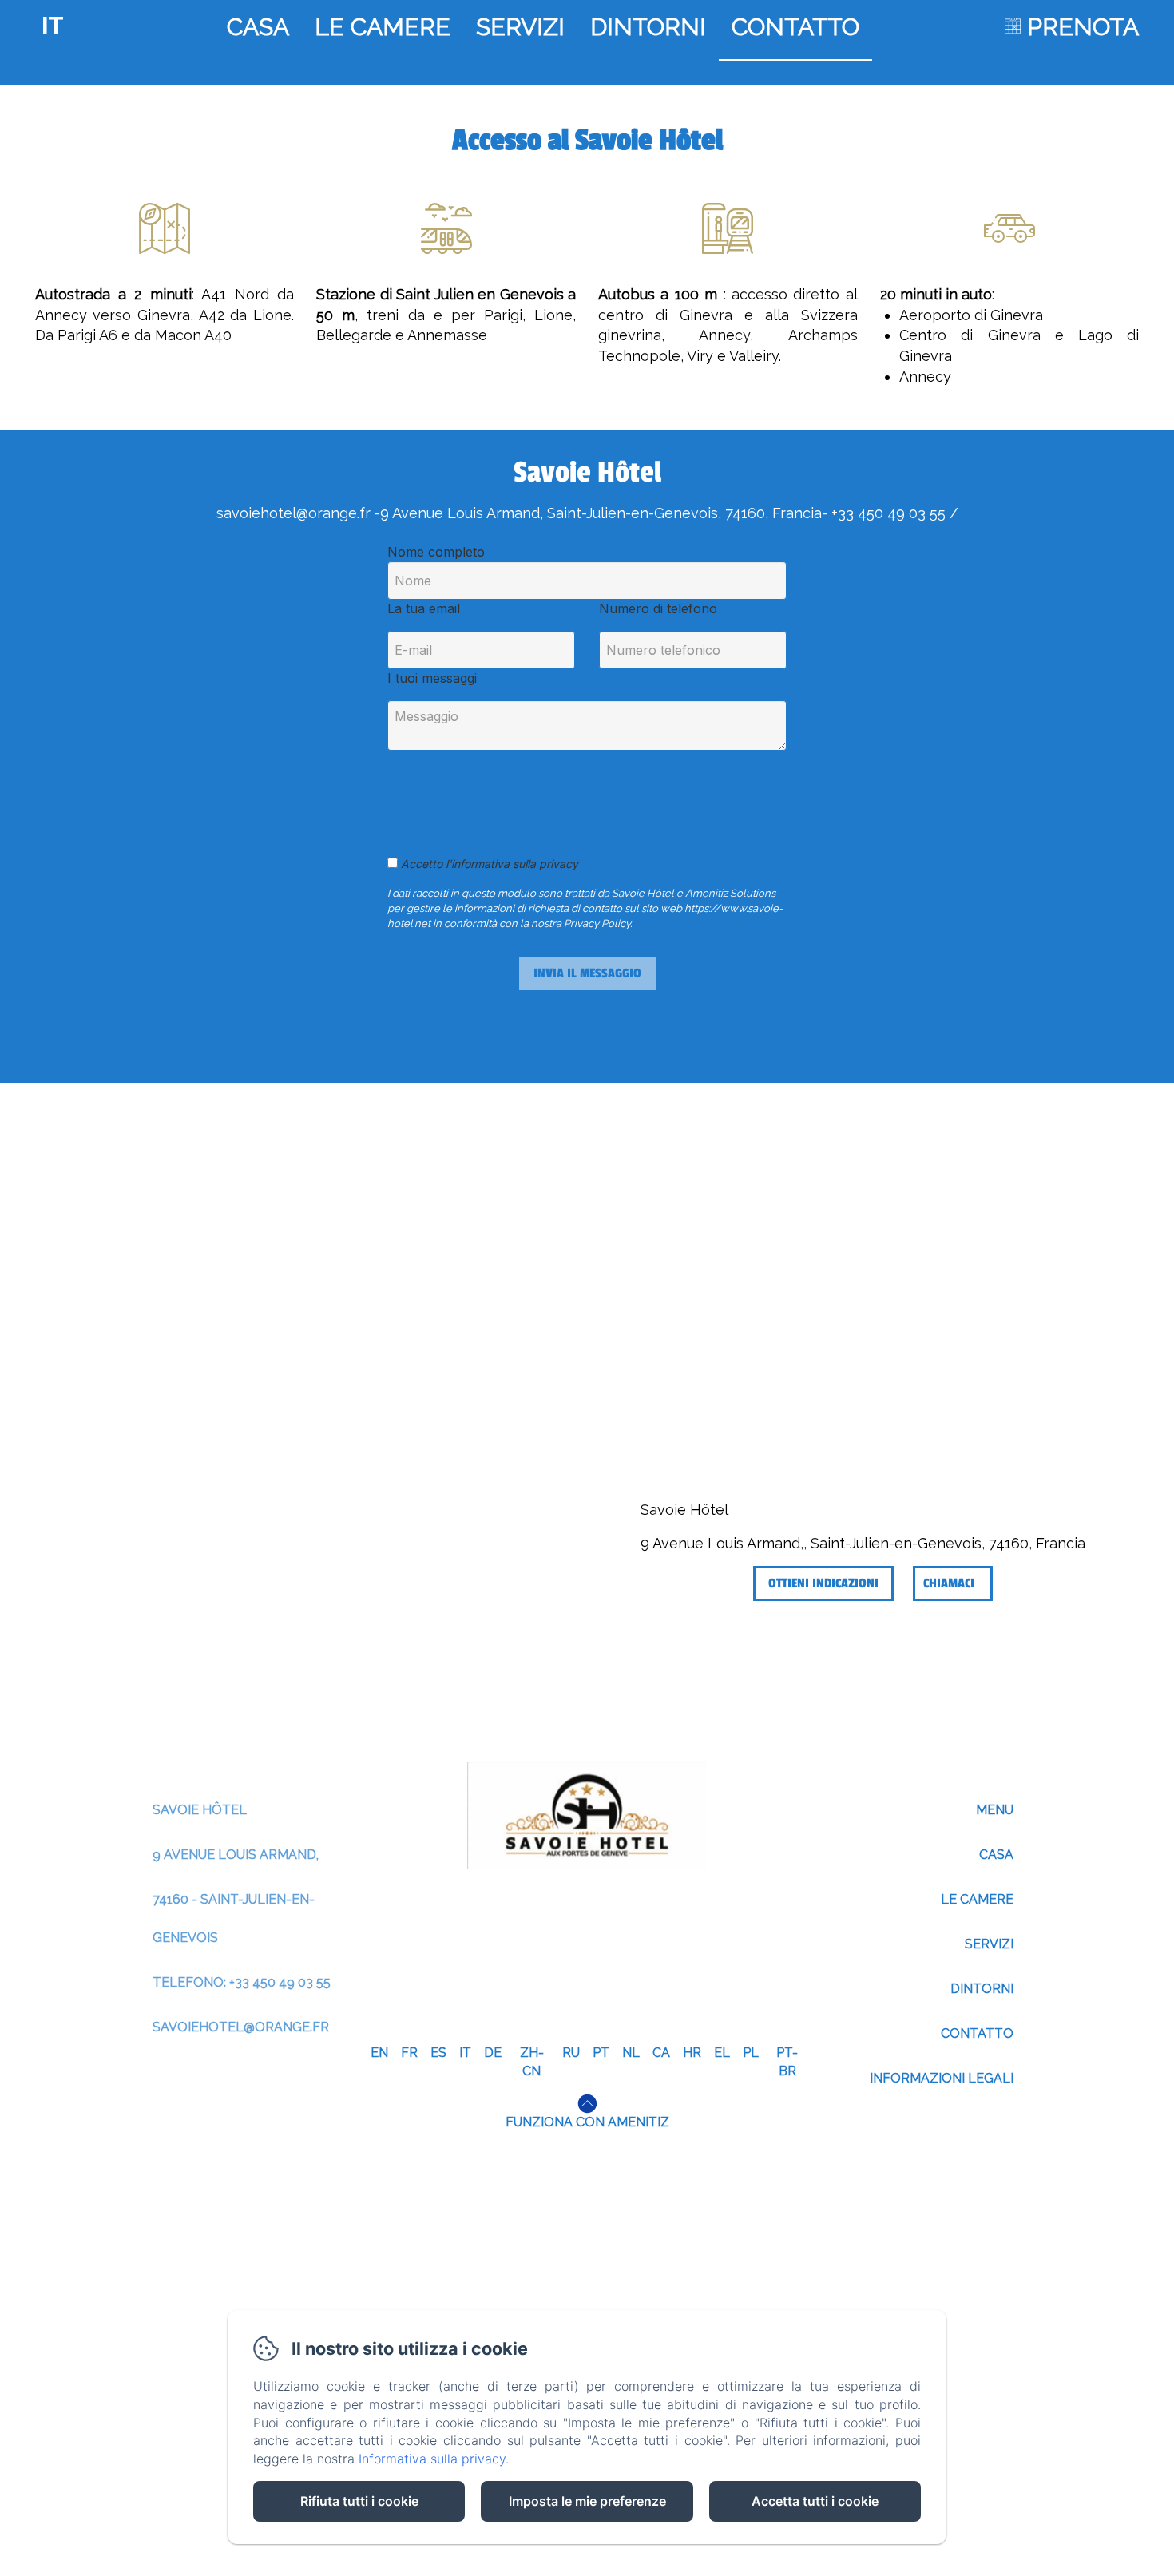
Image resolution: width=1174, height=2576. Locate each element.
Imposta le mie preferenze (587, 2501)
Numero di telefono (658, 608)
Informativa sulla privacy (432, 2459)
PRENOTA (1083, 27)
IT (465, 2053)
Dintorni (648, 27)
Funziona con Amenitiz (587, 2122)
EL (722, 2053)
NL (631, 2053)
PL (751, 2053)
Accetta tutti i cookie (815, 2501)
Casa (258, 27)
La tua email (424, 608)
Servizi (520, 27)
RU (571, 2053)
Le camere (383, 27)
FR (409, 2053)
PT (601, 2053)
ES (438, 2053)
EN (379, 2053)
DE (493, 2053)
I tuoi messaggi (432, 678)
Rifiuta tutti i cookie (359, 2501)
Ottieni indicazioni (823, 1583)
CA (661, 2053)
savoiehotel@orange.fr (241, 2027)
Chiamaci (949, 1583)
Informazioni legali (942, 2078)
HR (692, 2053)
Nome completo (436, 552)
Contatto (795, 27)
